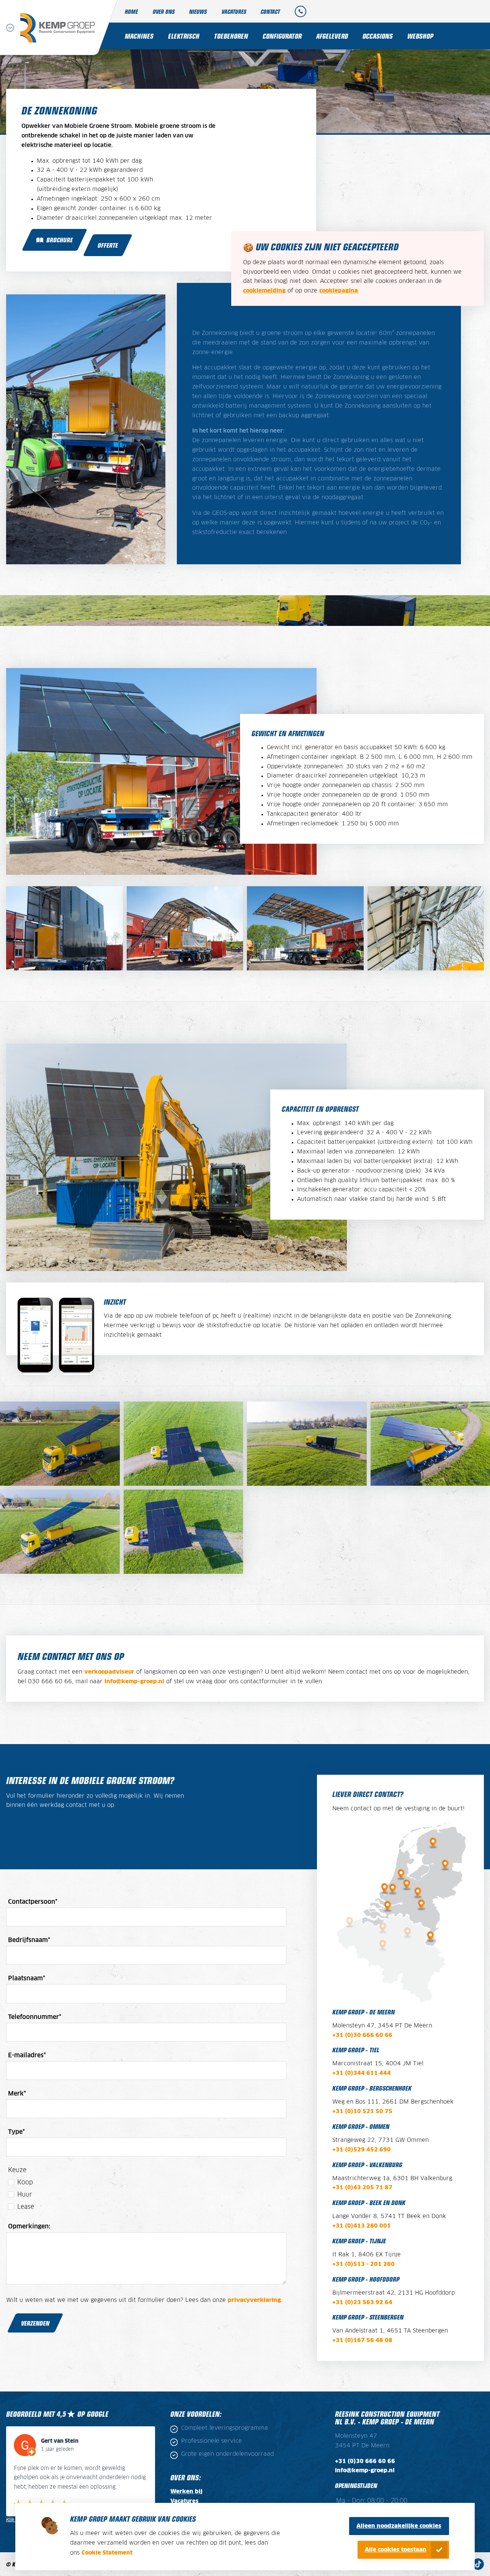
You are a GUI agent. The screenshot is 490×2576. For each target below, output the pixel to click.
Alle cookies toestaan (396, 2550)
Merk (17, 2094)
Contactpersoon (33, 1902)
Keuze (17, 2170)
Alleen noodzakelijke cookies (399, 2526)
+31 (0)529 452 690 (362, 2150)
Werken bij (186, 2492)
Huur (25, 2195)
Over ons (164, 11)
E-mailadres (27, 2055)
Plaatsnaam (27, 1978)
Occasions (378, 36)
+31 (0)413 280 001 (362, 2226)
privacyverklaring (254, 2300)
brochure (60, 240)
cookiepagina (339, 291)
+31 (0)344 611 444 (362, 2073)
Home (131, 11)
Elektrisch (184, 36)
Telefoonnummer (35, 2017)
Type (16, 2132)
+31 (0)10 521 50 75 (362, 2112)
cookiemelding (264, 291)
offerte (108, 245)
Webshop (420, 36)
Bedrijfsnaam (29, 1940)
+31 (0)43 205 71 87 (362, 2188)
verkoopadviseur (109, 1672)
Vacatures (234, 11)
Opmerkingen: (29, 2226)
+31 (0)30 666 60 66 (362, 2035)
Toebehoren (231, 36)
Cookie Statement (107, 2553)
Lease (26, 2207)
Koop (25, 2182)
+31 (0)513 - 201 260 (363, 2264)
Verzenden (35, 2323)
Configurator (282, 36)
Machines (139, 36)
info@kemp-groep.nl (134, 1682)
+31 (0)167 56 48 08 (362, 2341)
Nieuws (198, 11)
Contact (270, 11)
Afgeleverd (332, 36)
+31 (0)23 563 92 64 (362, 2303)
